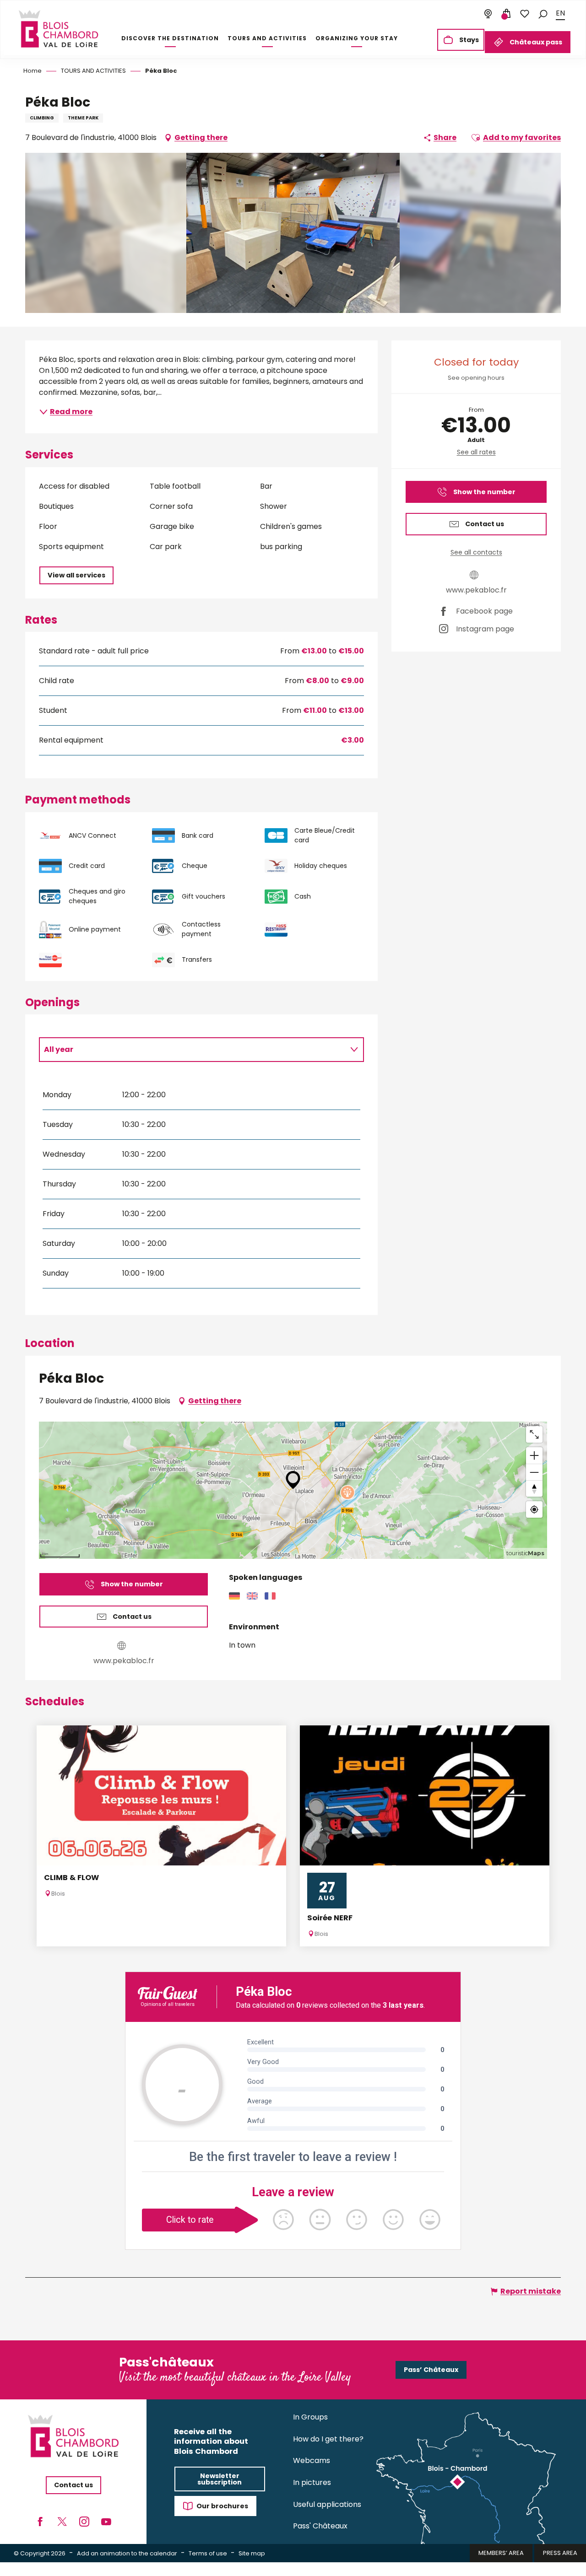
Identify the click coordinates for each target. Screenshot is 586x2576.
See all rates (476, 452)
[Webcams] (488, 14)
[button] (543, 13)
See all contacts (476, 552)
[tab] (192, 1050)
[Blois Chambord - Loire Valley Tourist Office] (58, 29)
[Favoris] (525, 14)
